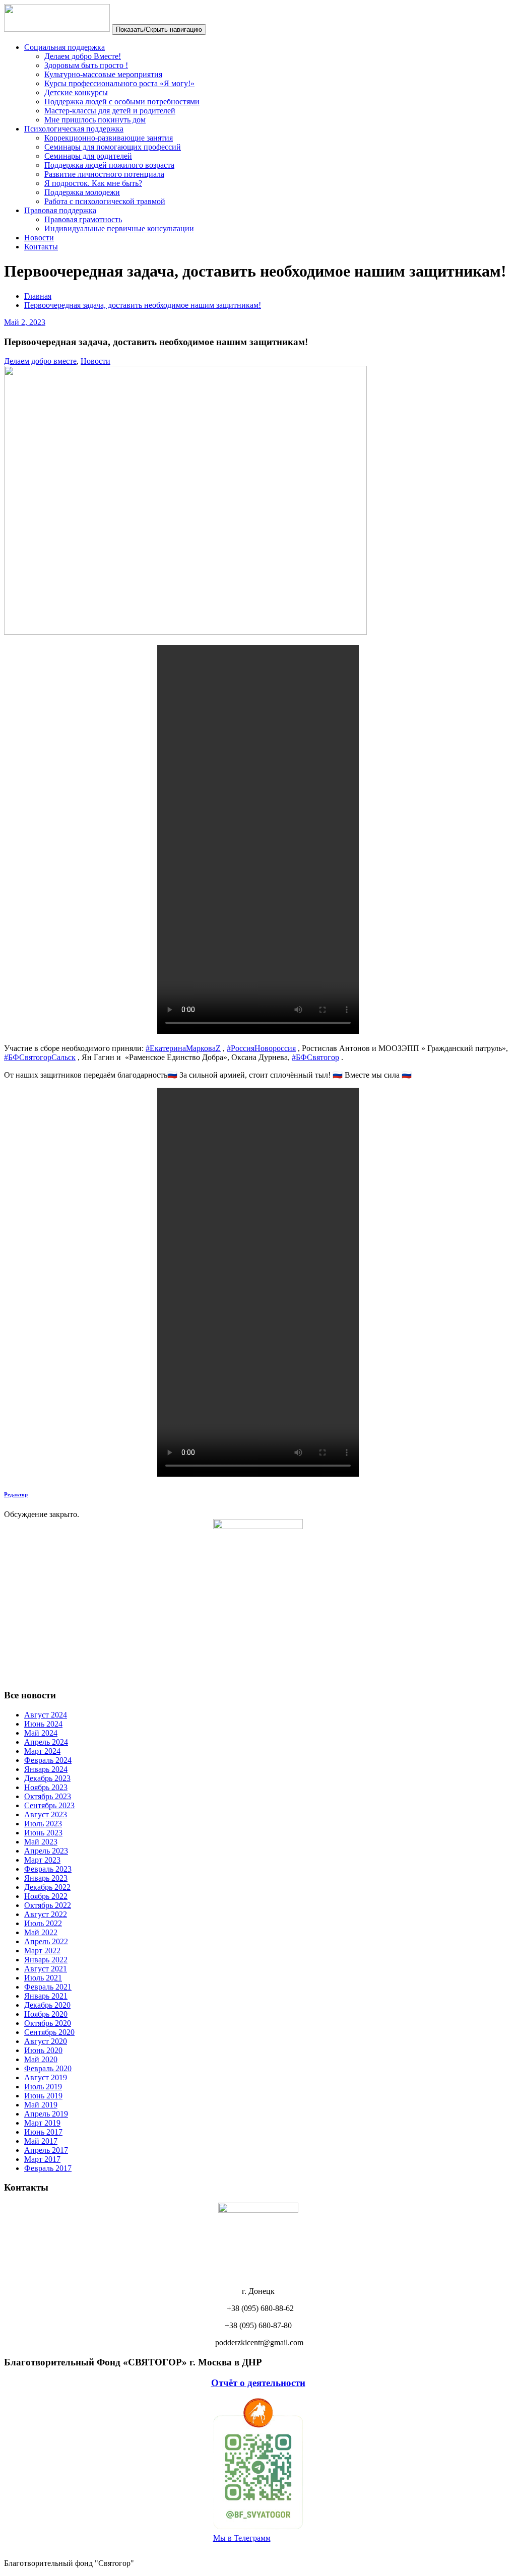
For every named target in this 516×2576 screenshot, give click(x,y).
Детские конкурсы (76, 92)
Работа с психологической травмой (105, 201)
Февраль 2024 (48, 1760)
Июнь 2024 (43, 1724)
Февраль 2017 (48, 2168)
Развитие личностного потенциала (104, 174)
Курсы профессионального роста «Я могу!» (119, 83)
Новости (39, 238)
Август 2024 (46, 1715)
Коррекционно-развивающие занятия (109, 138)
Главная (38, 296)
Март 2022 (42, 1951)
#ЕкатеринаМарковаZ (183, 1048)
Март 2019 (42, 2123)
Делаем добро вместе (40, 361)
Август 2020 (46, 2041)
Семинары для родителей (88, 156)
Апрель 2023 (46, 1851)
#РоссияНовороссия (261, 1048)
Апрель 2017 (46, 2150)
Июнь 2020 (43, 2050)
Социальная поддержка (64, 47)
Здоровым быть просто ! (86, 65)
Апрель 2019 (46, 2114)
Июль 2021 (43, 1978)
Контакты (41, 247)
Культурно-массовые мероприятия (103, 74)
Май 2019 (41, 2105)
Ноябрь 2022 (46, 1896)
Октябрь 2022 (48, 1905)
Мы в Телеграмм (242, 2538)
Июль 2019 (43, 2087)
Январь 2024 (46, 1769)
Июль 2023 (43, 1824)
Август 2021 (46, 1969)
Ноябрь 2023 (46, 1787)
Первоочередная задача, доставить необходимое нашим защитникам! (143, 305)
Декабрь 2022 (47, 1887)
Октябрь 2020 (48, 2023)
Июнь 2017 (43, 2132)
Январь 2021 (46, 1996)
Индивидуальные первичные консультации (119, 228)
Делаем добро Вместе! (83, 56)
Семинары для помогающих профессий (113, 147)
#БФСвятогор (315, 1057)
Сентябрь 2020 (49, 2032)
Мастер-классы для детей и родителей (110, 111)
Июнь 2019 (43, 2096)
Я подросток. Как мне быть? (93, 183)
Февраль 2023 (48, 1869)
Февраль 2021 (48, 1987)
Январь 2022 (46, 1960)
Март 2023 (42, 1860)
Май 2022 (41, 1932)
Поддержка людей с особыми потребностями (122, 102)
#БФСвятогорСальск (40, 1057)
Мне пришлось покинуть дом (95, 120)
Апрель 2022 (46, 1941)
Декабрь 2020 (47, 2005)
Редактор (16, 1494)
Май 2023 (41, 1842)
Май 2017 (41, 2141)
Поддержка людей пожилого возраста (109, 165)
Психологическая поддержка (74, 129)
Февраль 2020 (48, 2068)
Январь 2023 (46, 1878)
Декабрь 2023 (47, 1778)
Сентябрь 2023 (49, 1805)
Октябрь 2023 (48, 1796)
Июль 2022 (43, 1923)
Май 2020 (41, 2059)
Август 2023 (46, 1814)
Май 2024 (41, 1733)
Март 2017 (42, 2159)
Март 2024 (42, 1751)
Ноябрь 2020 (46, 2014)
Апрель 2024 (46, 1742)
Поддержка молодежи (82, 192)
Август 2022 (46, 1914)
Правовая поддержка (60, 210)
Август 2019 (46, 2077)
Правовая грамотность (83, 219)
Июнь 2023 (43, 1833)
